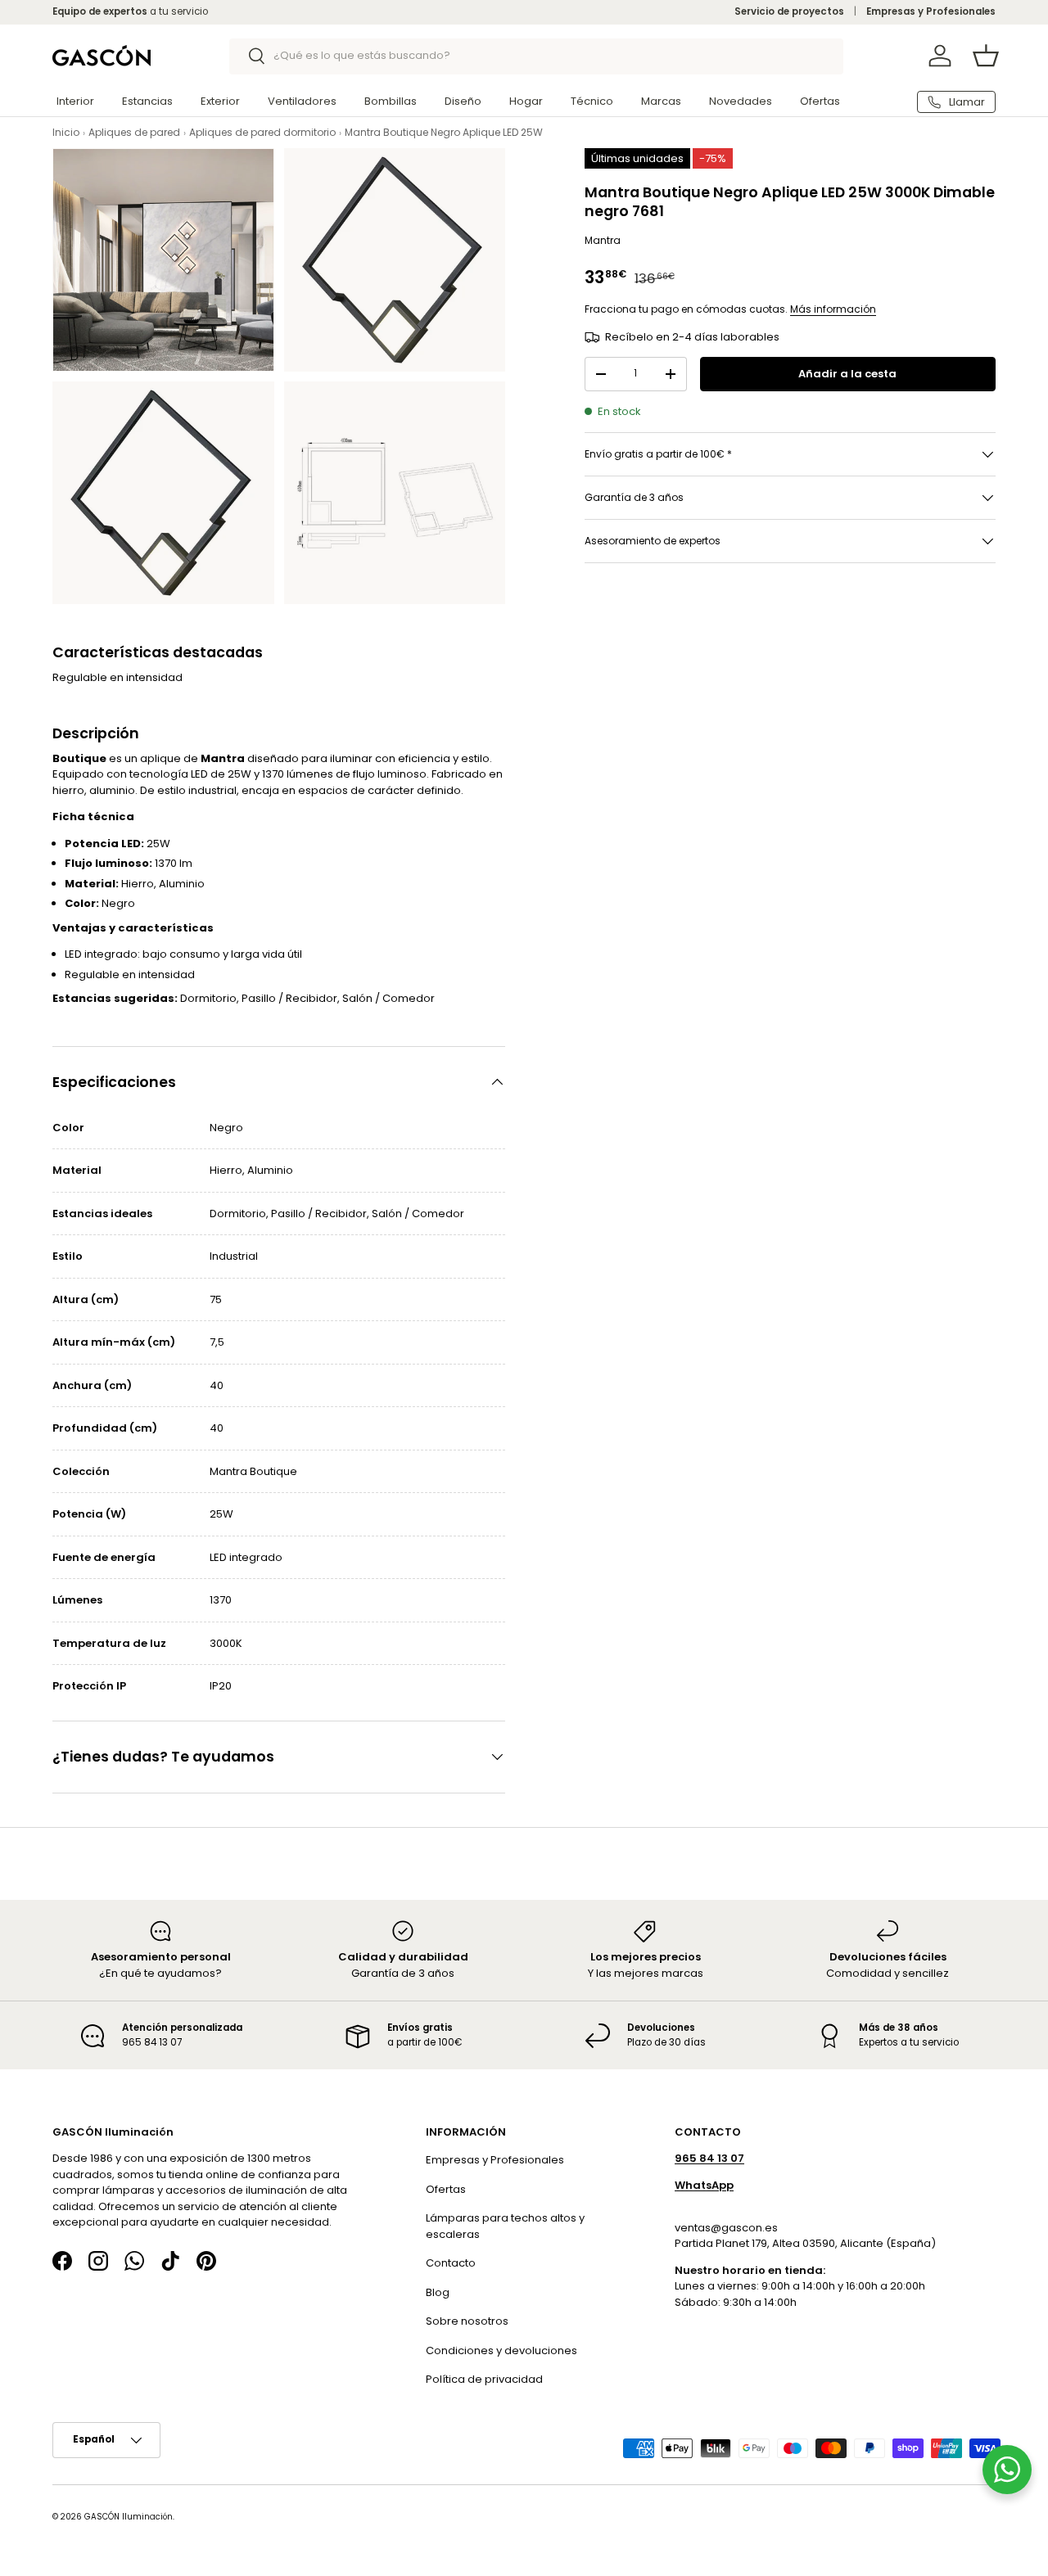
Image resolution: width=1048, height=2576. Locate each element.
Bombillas (391, 101)
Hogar (526, 101)
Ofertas (820, 101)
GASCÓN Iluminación (129, 2517)
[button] (986, 56)
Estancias (147, 101)
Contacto (451, 2263)
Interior (75, 101)
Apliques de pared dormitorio (262, 132)
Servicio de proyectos (789, 11)
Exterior (220, 101)
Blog (438, 2292)
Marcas (661, 101)
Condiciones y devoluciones (501, 2350)
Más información (833, 309)
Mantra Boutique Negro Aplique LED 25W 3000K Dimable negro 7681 (511, 132)
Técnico (592, 101)
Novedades (741, 101)
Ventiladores (302, 101)
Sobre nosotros (467, 2321)
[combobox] (536, 56)
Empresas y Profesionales (931, 11)
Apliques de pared (134, 132)
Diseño (463, 101)
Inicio (66, 132)
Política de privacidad (484, 2379)
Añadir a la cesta (847, 374)
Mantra (603, 240)
